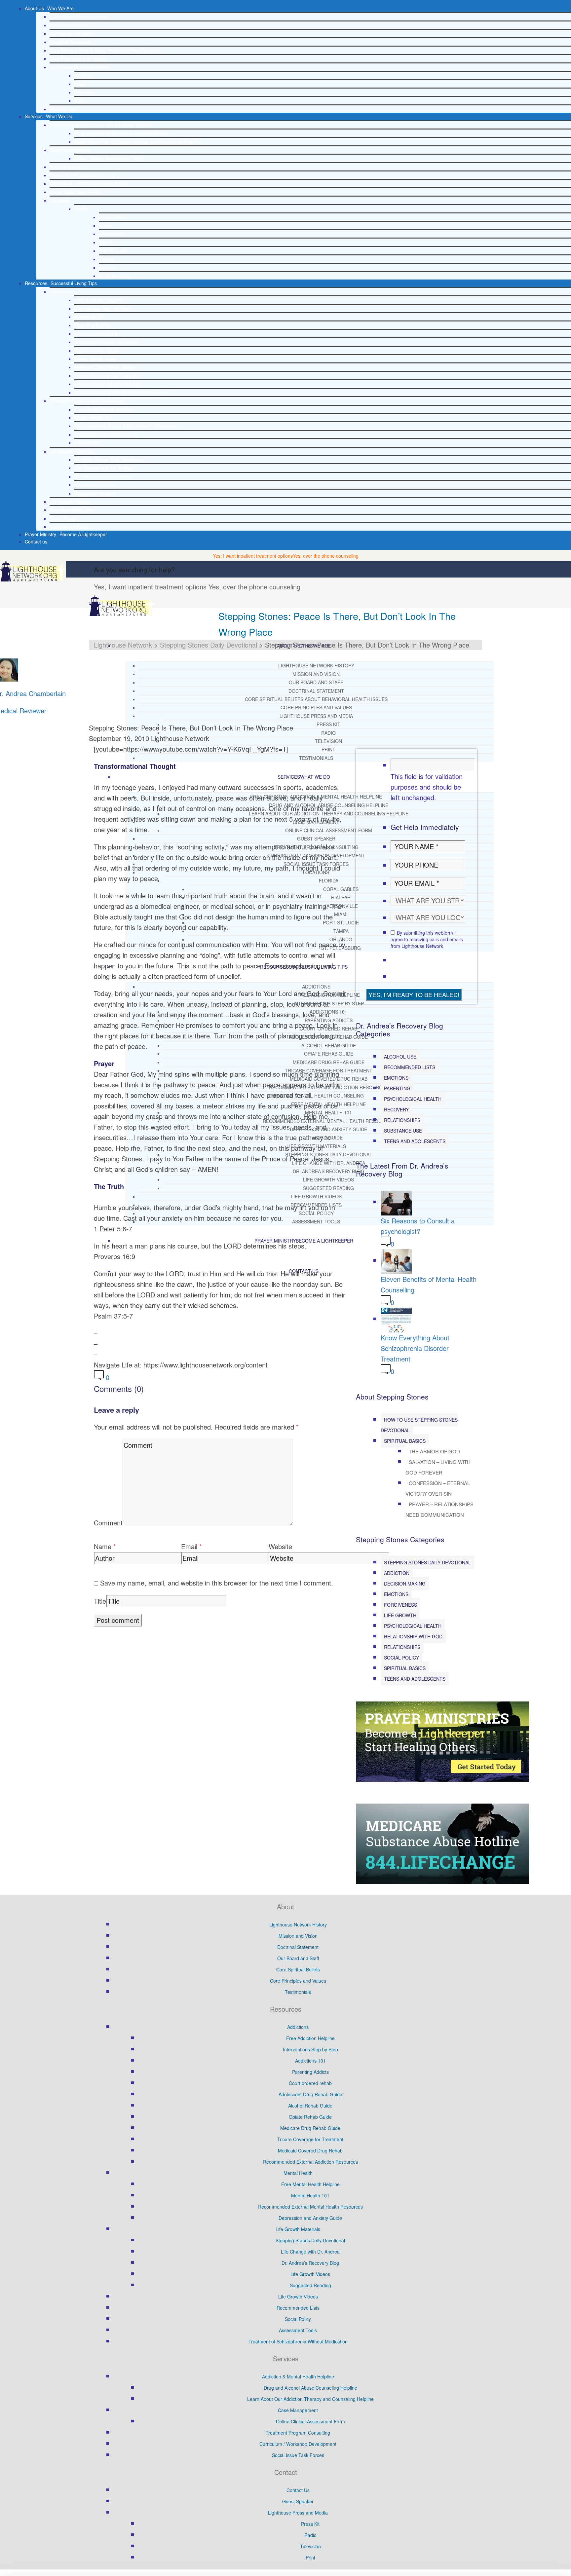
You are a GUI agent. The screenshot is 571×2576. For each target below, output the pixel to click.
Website (280, 1546)
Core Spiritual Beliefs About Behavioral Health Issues (105, 50)
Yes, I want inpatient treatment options (253, 556)
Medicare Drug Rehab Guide (104, 367)
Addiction (397, 1573)
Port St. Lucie (113, 251)
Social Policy (63, 518)
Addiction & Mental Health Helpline (298, 2376)
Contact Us (298, 2490)
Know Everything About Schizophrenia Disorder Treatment (415, 1348)
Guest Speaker (65, 167)
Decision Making (405, 1584)
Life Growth (400, 1615)
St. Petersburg (114, 276)
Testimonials (63, 109)
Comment (108, 1523)
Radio (80, 84)
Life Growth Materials (72, 451)
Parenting (397, 1088)
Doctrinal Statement (70, 42)
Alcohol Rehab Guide (96, 351)
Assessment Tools (69, 527)
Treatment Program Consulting (82, 175)
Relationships (402, 1120)
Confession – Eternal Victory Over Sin (438, 1488)
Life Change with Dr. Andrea (104, 468)
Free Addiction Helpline (99, 300)
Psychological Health (413, 1099)
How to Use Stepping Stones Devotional (419, 1425)
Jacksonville (112, 234)
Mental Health (298, 2173)
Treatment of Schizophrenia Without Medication (298, 2341)
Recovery (396, 1109)
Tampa (106, 259)
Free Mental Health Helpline (104, 409)
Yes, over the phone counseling (326, 556)
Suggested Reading (95, 493)
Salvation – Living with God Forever (438, 1467)
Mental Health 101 (94, 418)
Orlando (108, 268)
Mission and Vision (69, 25)
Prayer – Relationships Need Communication (439, 1509)
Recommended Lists (71, 510)
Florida (82, 209)
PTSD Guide (87, 443)
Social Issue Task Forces (76, 192)
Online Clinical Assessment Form (109, 158)
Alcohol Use (400, 1057)
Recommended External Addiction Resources (122, 392)
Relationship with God (413, 1636)
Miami (105, 242)
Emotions (396, 1078)
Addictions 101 (90, 317)
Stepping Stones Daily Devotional (109, 460)
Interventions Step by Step (102, 309)
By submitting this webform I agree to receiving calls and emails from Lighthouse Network (427, 939)
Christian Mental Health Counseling (86, 401)
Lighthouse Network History (78, 17)
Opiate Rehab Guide (96, 359)
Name (103, 1546)
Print (79, 100)
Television (85, 92)
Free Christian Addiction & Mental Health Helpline (101, 125)
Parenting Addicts (93, 325)
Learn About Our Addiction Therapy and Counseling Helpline (138, 142)
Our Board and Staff (70, 33)
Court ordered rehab (96, 334)
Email (189, 1546)
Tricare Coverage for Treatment (107, 376)
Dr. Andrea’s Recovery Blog (103, 476)
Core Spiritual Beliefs (298, 1969)
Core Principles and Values (78, 58)
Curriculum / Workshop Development (88, 184)
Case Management (70, 150)
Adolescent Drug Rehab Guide (106, 342)
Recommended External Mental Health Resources (127, 426)
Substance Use (403, 1131)
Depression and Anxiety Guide (106, 434)
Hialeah (107, 226)
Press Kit (84, 75)
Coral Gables (113, 217)
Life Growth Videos (94, 485)
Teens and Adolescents (415, 1141)
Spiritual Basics (405, 1441)
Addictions (60, 292)
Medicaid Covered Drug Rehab (107, 384)
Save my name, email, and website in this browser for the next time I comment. (217, 1583)
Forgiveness (400, 1605)
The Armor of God (434, 1451)
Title (100, 1601)
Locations (60, 200)
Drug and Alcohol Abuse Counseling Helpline (121, 133)
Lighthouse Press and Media (79, 67)
